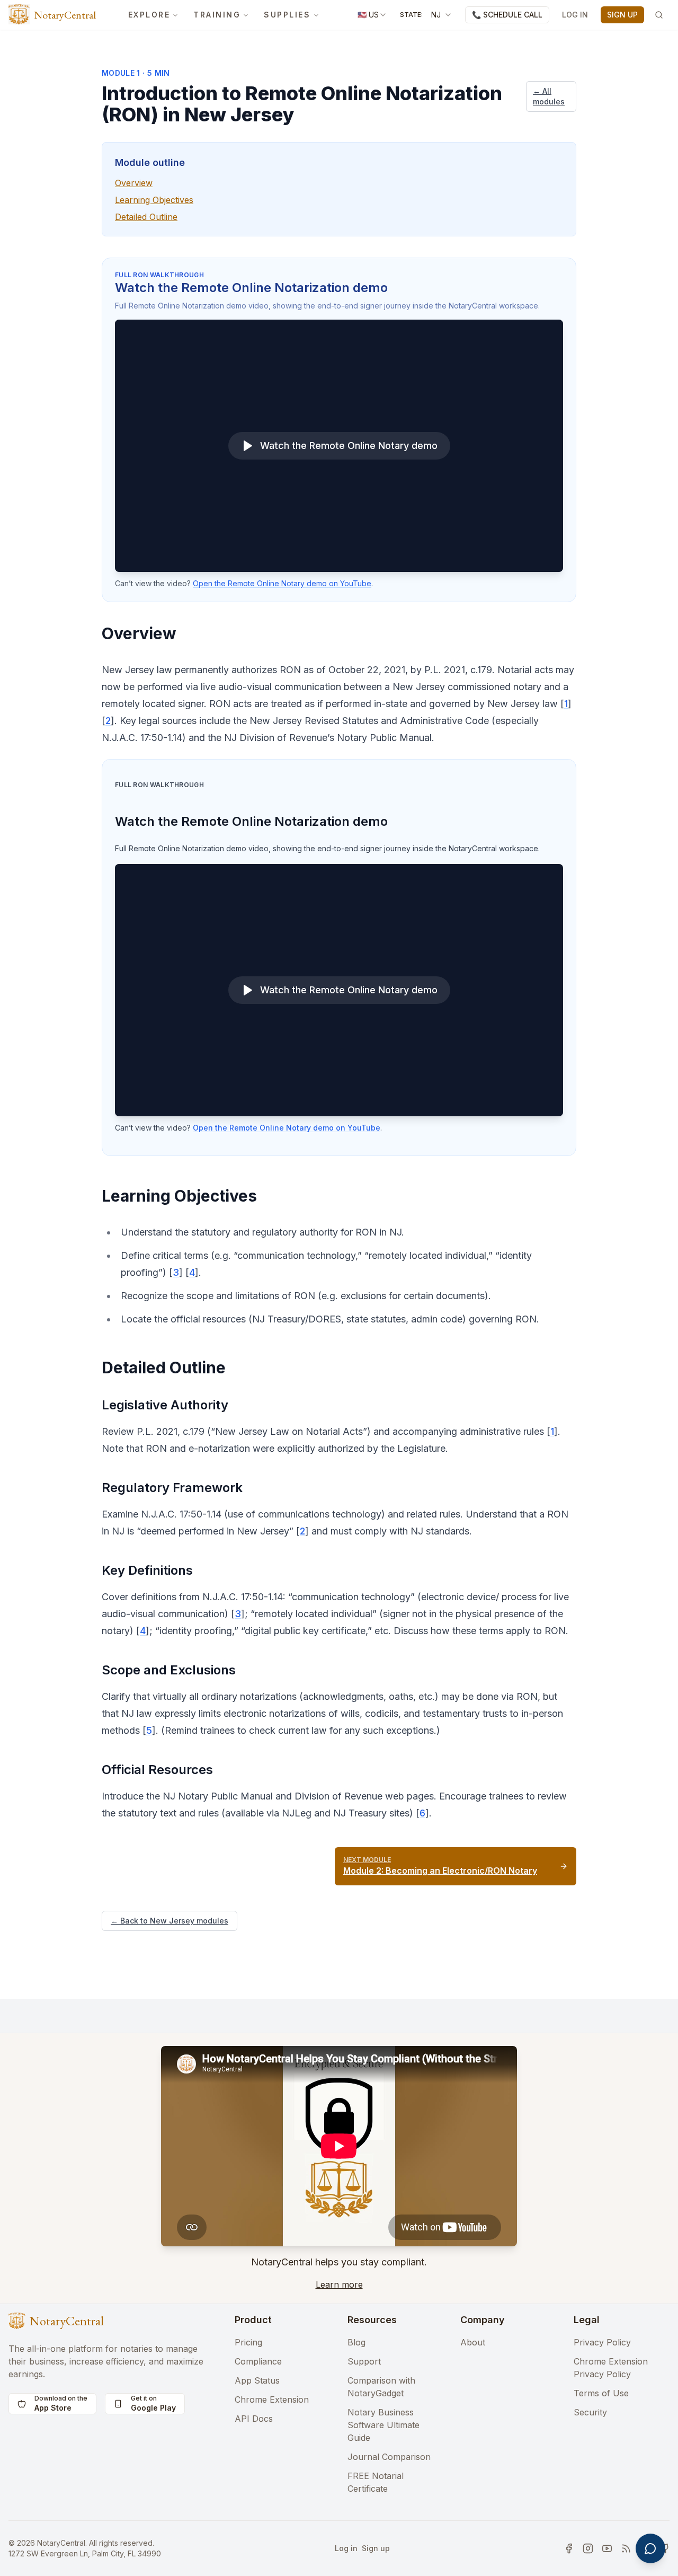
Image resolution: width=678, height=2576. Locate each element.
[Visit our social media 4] (626, 2548)
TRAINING (217, 15)
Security (590, 2412)
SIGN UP (622, 15)
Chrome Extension (272, 2399)
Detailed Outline (146, 217)
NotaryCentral (65, 15)
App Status (257, 2380)
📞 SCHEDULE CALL (507, 15)
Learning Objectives (154, 200)
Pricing (248, 2342)
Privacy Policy (602, 2342)
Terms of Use (601, 2393)
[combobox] (372, 15)
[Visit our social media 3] (607, 2548)
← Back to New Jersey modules (169, 1921)
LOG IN (575, 15)
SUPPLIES (287, 15)
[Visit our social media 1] (569, 2548)
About (473, 2342)
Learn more (339, 2284)
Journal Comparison (389, 2457)
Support (364, 2361)
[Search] (659, 15)
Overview (134, 183)
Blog (356, 2342)
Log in (346, 2548)
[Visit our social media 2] (588, 2548)
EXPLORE (149, 15)
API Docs (254, 2419)
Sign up (376, 2548)
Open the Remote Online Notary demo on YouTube (282, 583)
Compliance (258, 2361)
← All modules (549, 96)
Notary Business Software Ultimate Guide (383, 2425)
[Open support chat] (650, 2548)
